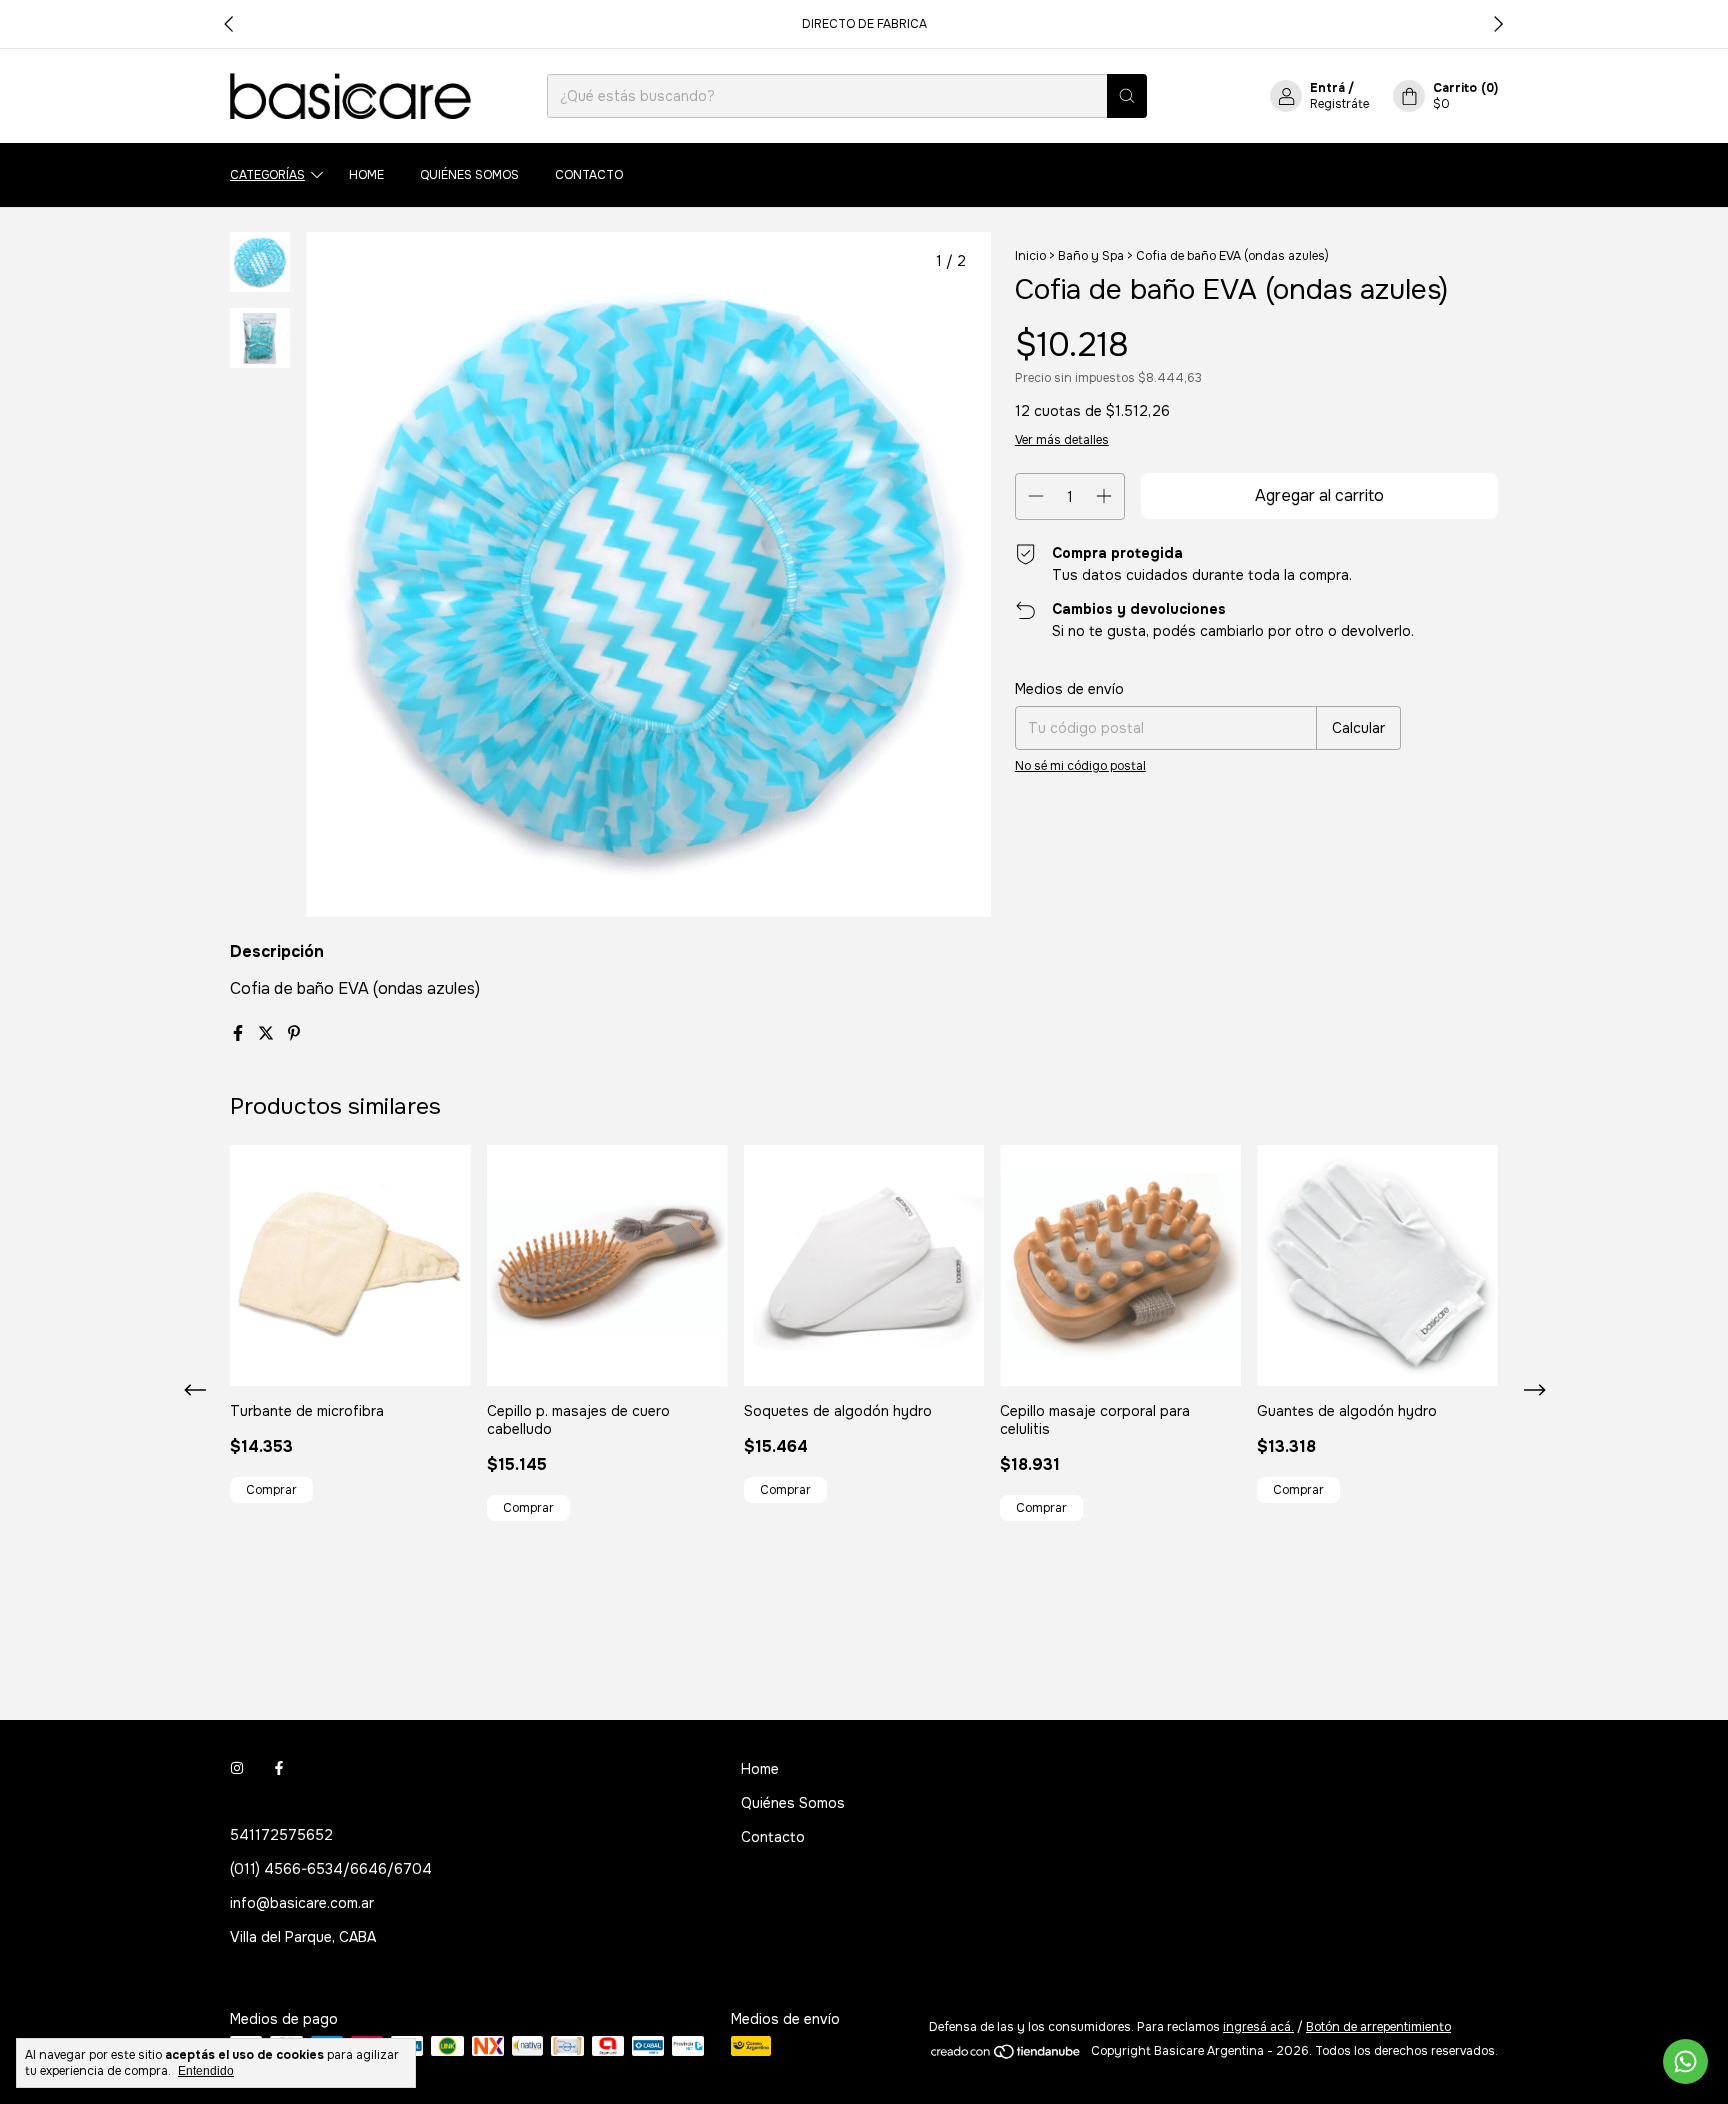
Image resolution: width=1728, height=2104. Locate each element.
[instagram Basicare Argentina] (237, 1769)
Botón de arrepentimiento (1378, 2027)
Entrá (1327, 88)
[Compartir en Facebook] (240, 1033)
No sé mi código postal (1080, 766)
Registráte (1339, 104)
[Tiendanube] (1006, 2056)
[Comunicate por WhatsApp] (1685, 2061)
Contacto (589, 175)
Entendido (206, 2071)
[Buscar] (1127, 96)
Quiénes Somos (469, 175)
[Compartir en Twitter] (268, 1033)
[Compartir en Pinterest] (294, 1033)
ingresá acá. (1258, 2027)
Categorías (267, 175)
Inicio (1030, 256)
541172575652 (281, 1835)
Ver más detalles (1062, 440)
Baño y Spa (1091, 256)
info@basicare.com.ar (302, 1903)
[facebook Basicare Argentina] (279, 1769)
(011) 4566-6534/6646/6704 (331, 1869)
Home (366, 175)
